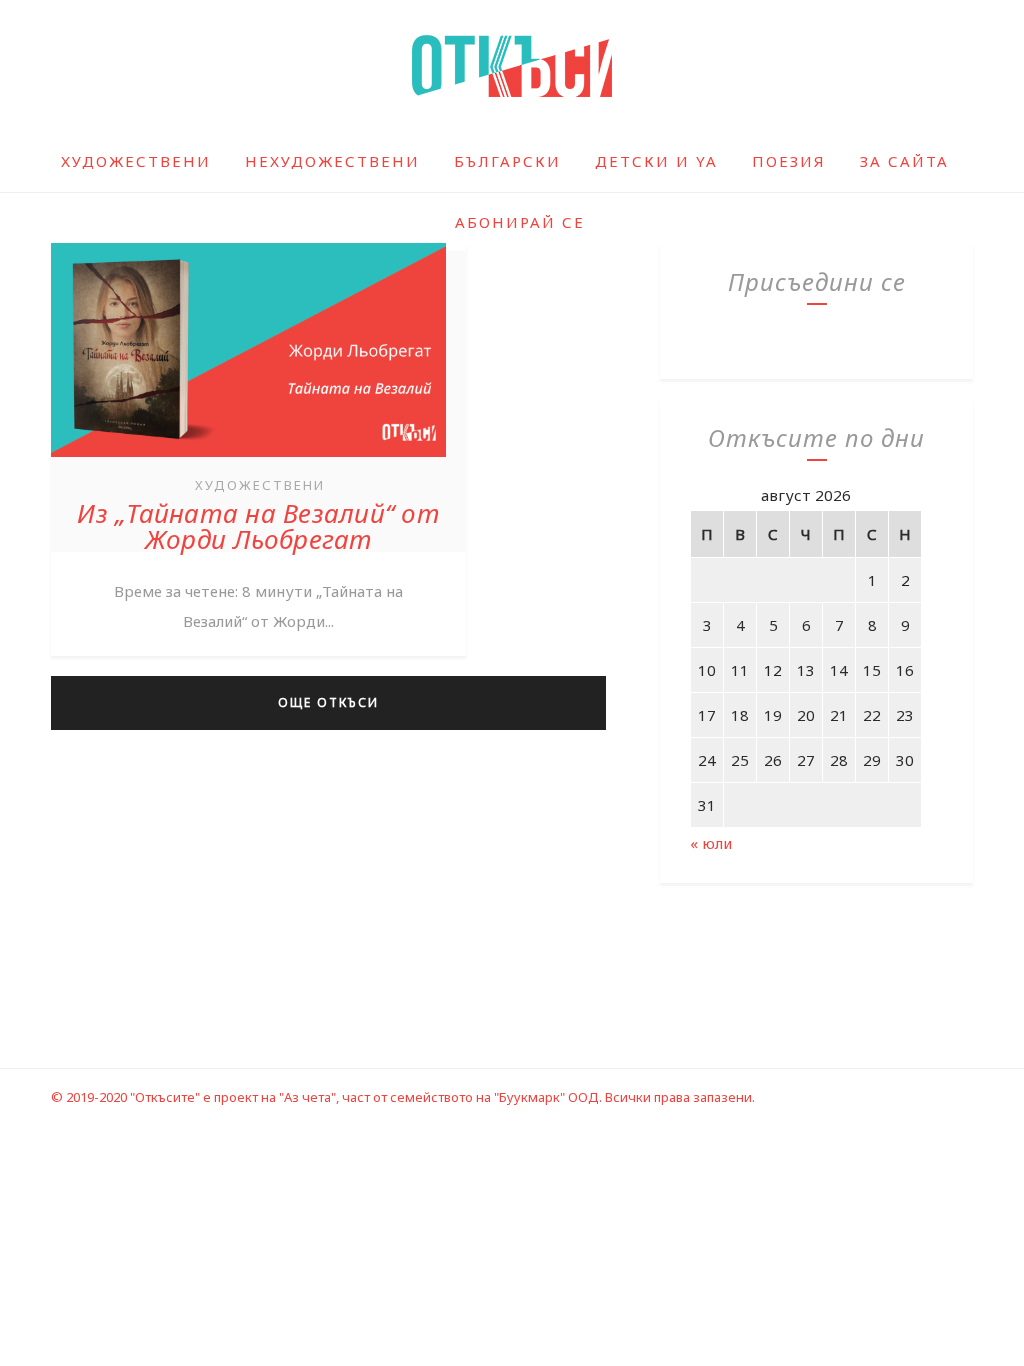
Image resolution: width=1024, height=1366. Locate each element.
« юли (711, 843)
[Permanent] (248, 459)
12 (773, 670)
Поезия (789, 161)
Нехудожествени (332, 161)
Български (507, 161)
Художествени (136, 161)
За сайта (904, 161)
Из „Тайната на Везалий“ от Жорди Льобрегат (258, 526)
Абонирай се (520, 222)
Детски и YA (656, 161)
